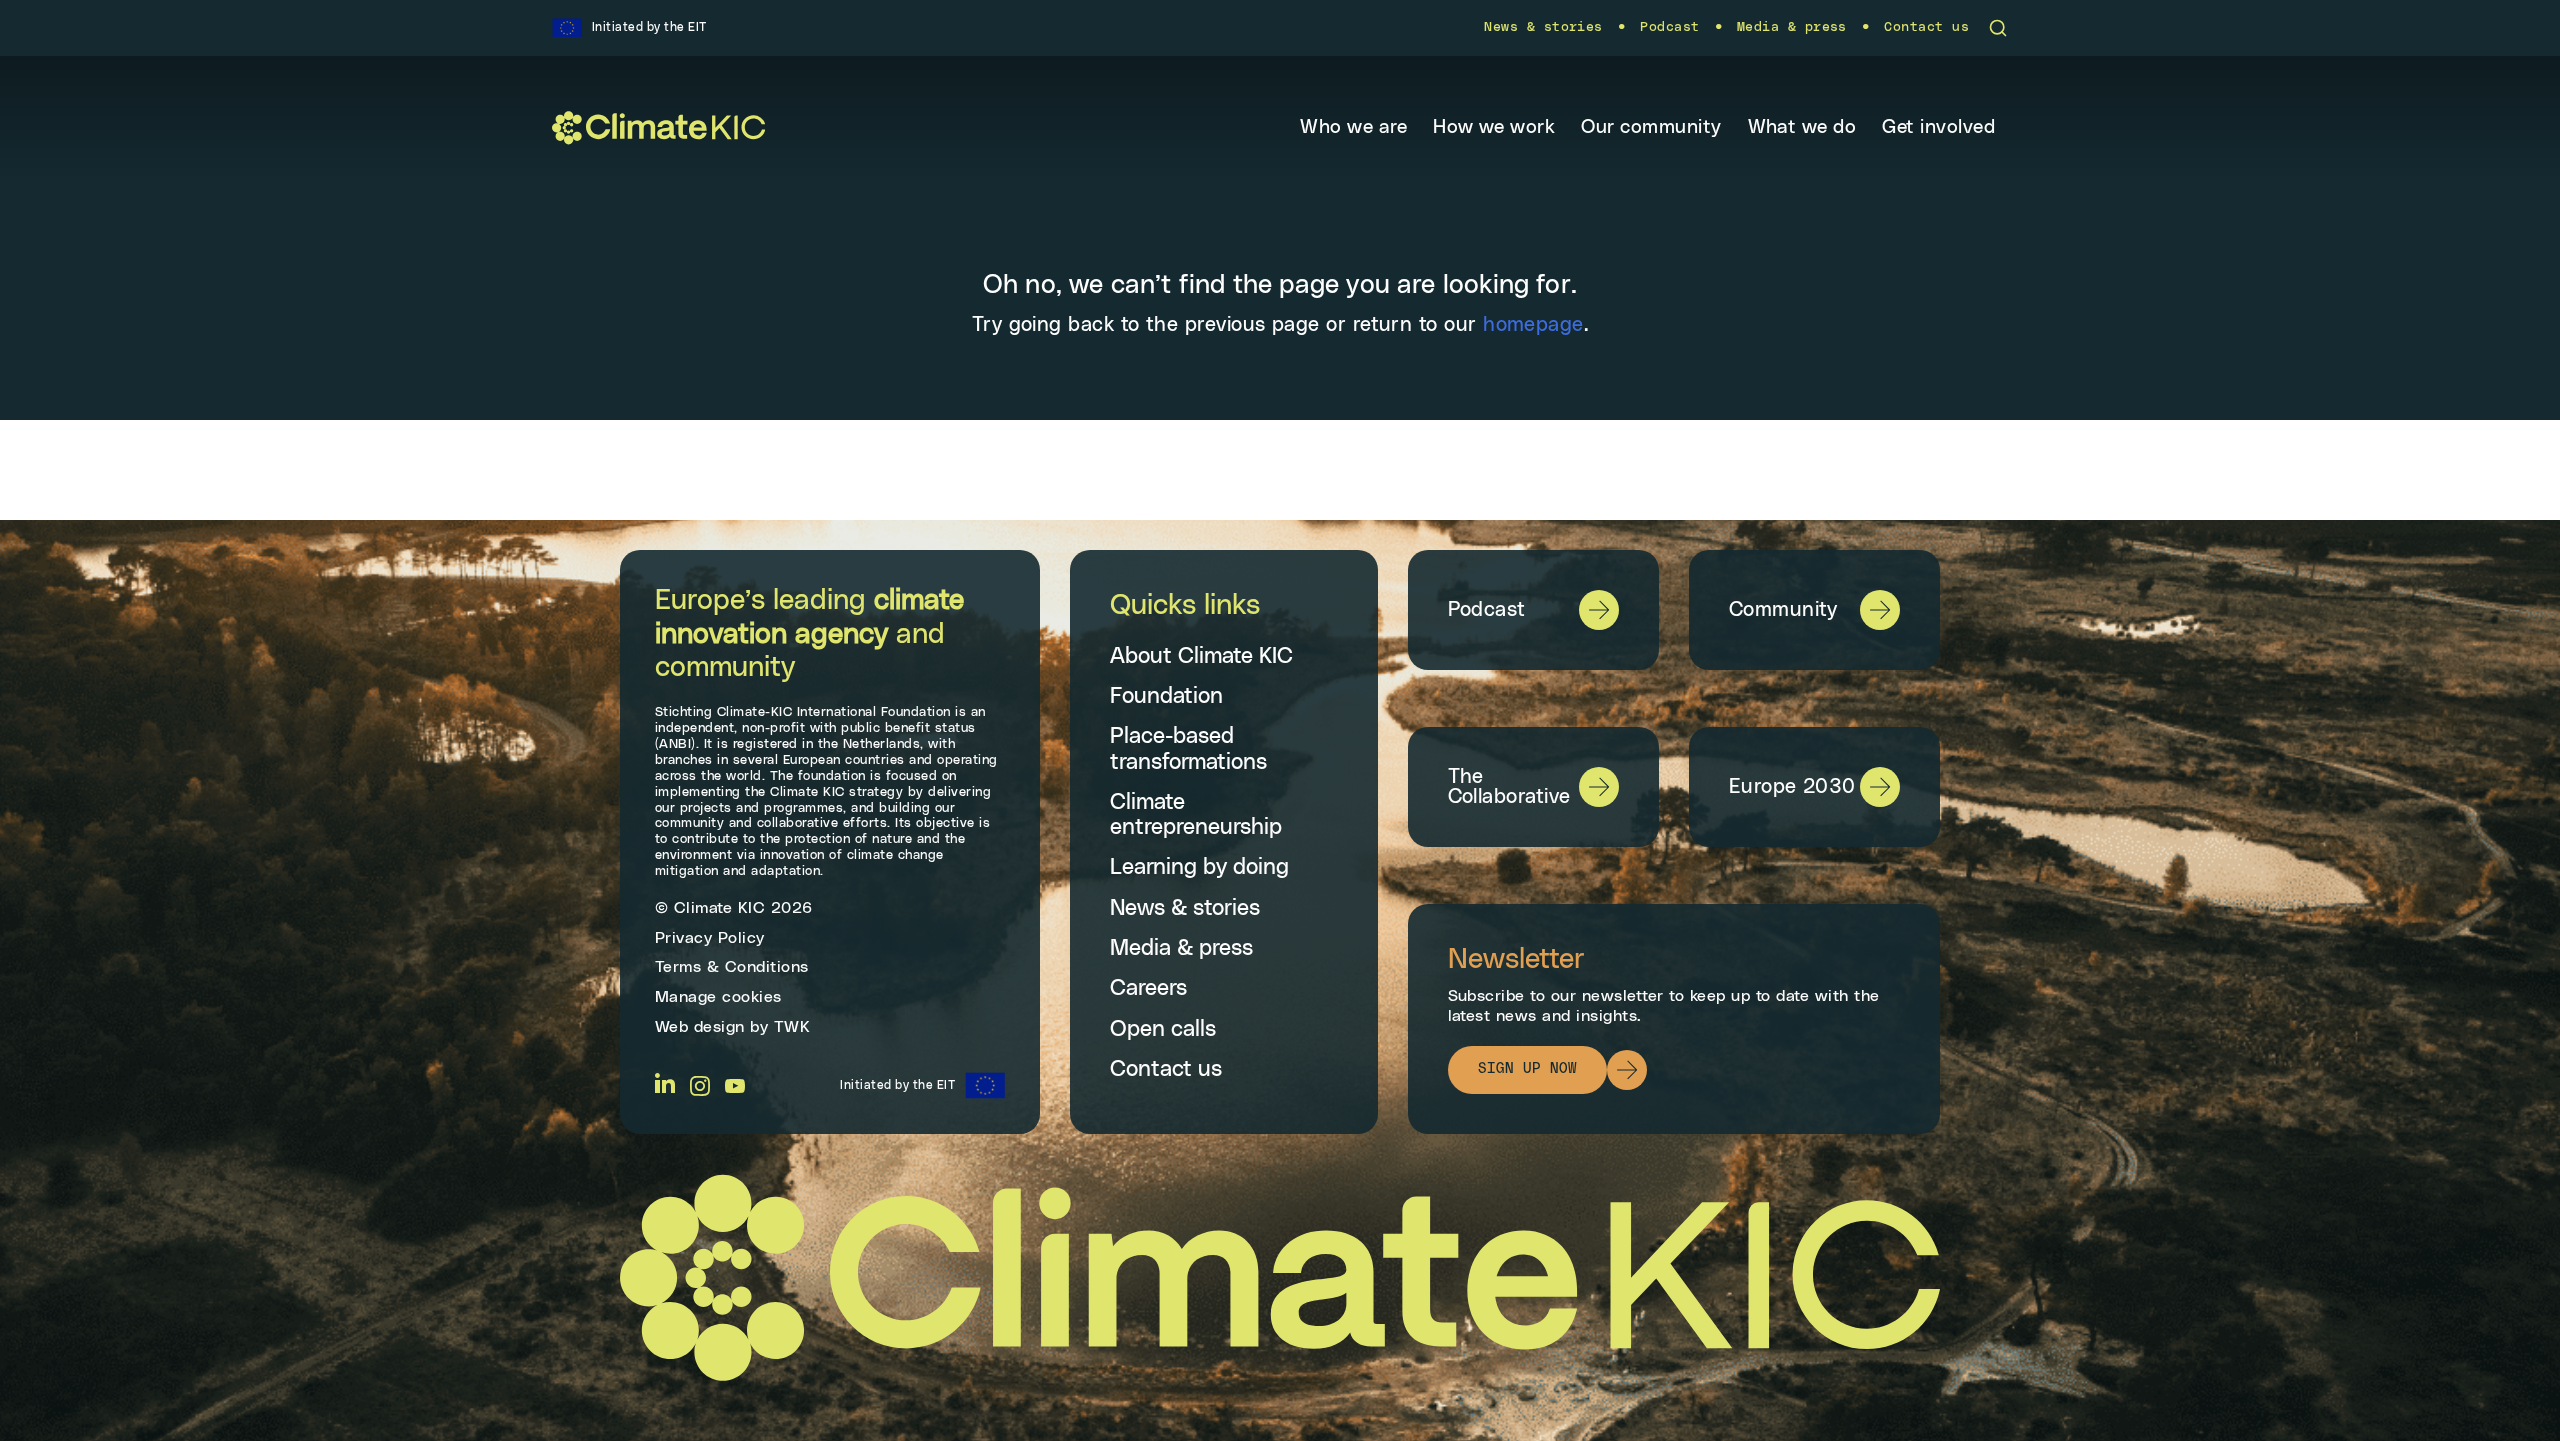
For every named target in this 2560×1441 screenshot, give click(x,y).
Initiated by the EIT (897, 1085)
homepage (1533, 325)
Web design (700, 1027)
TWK (792, 1027)
